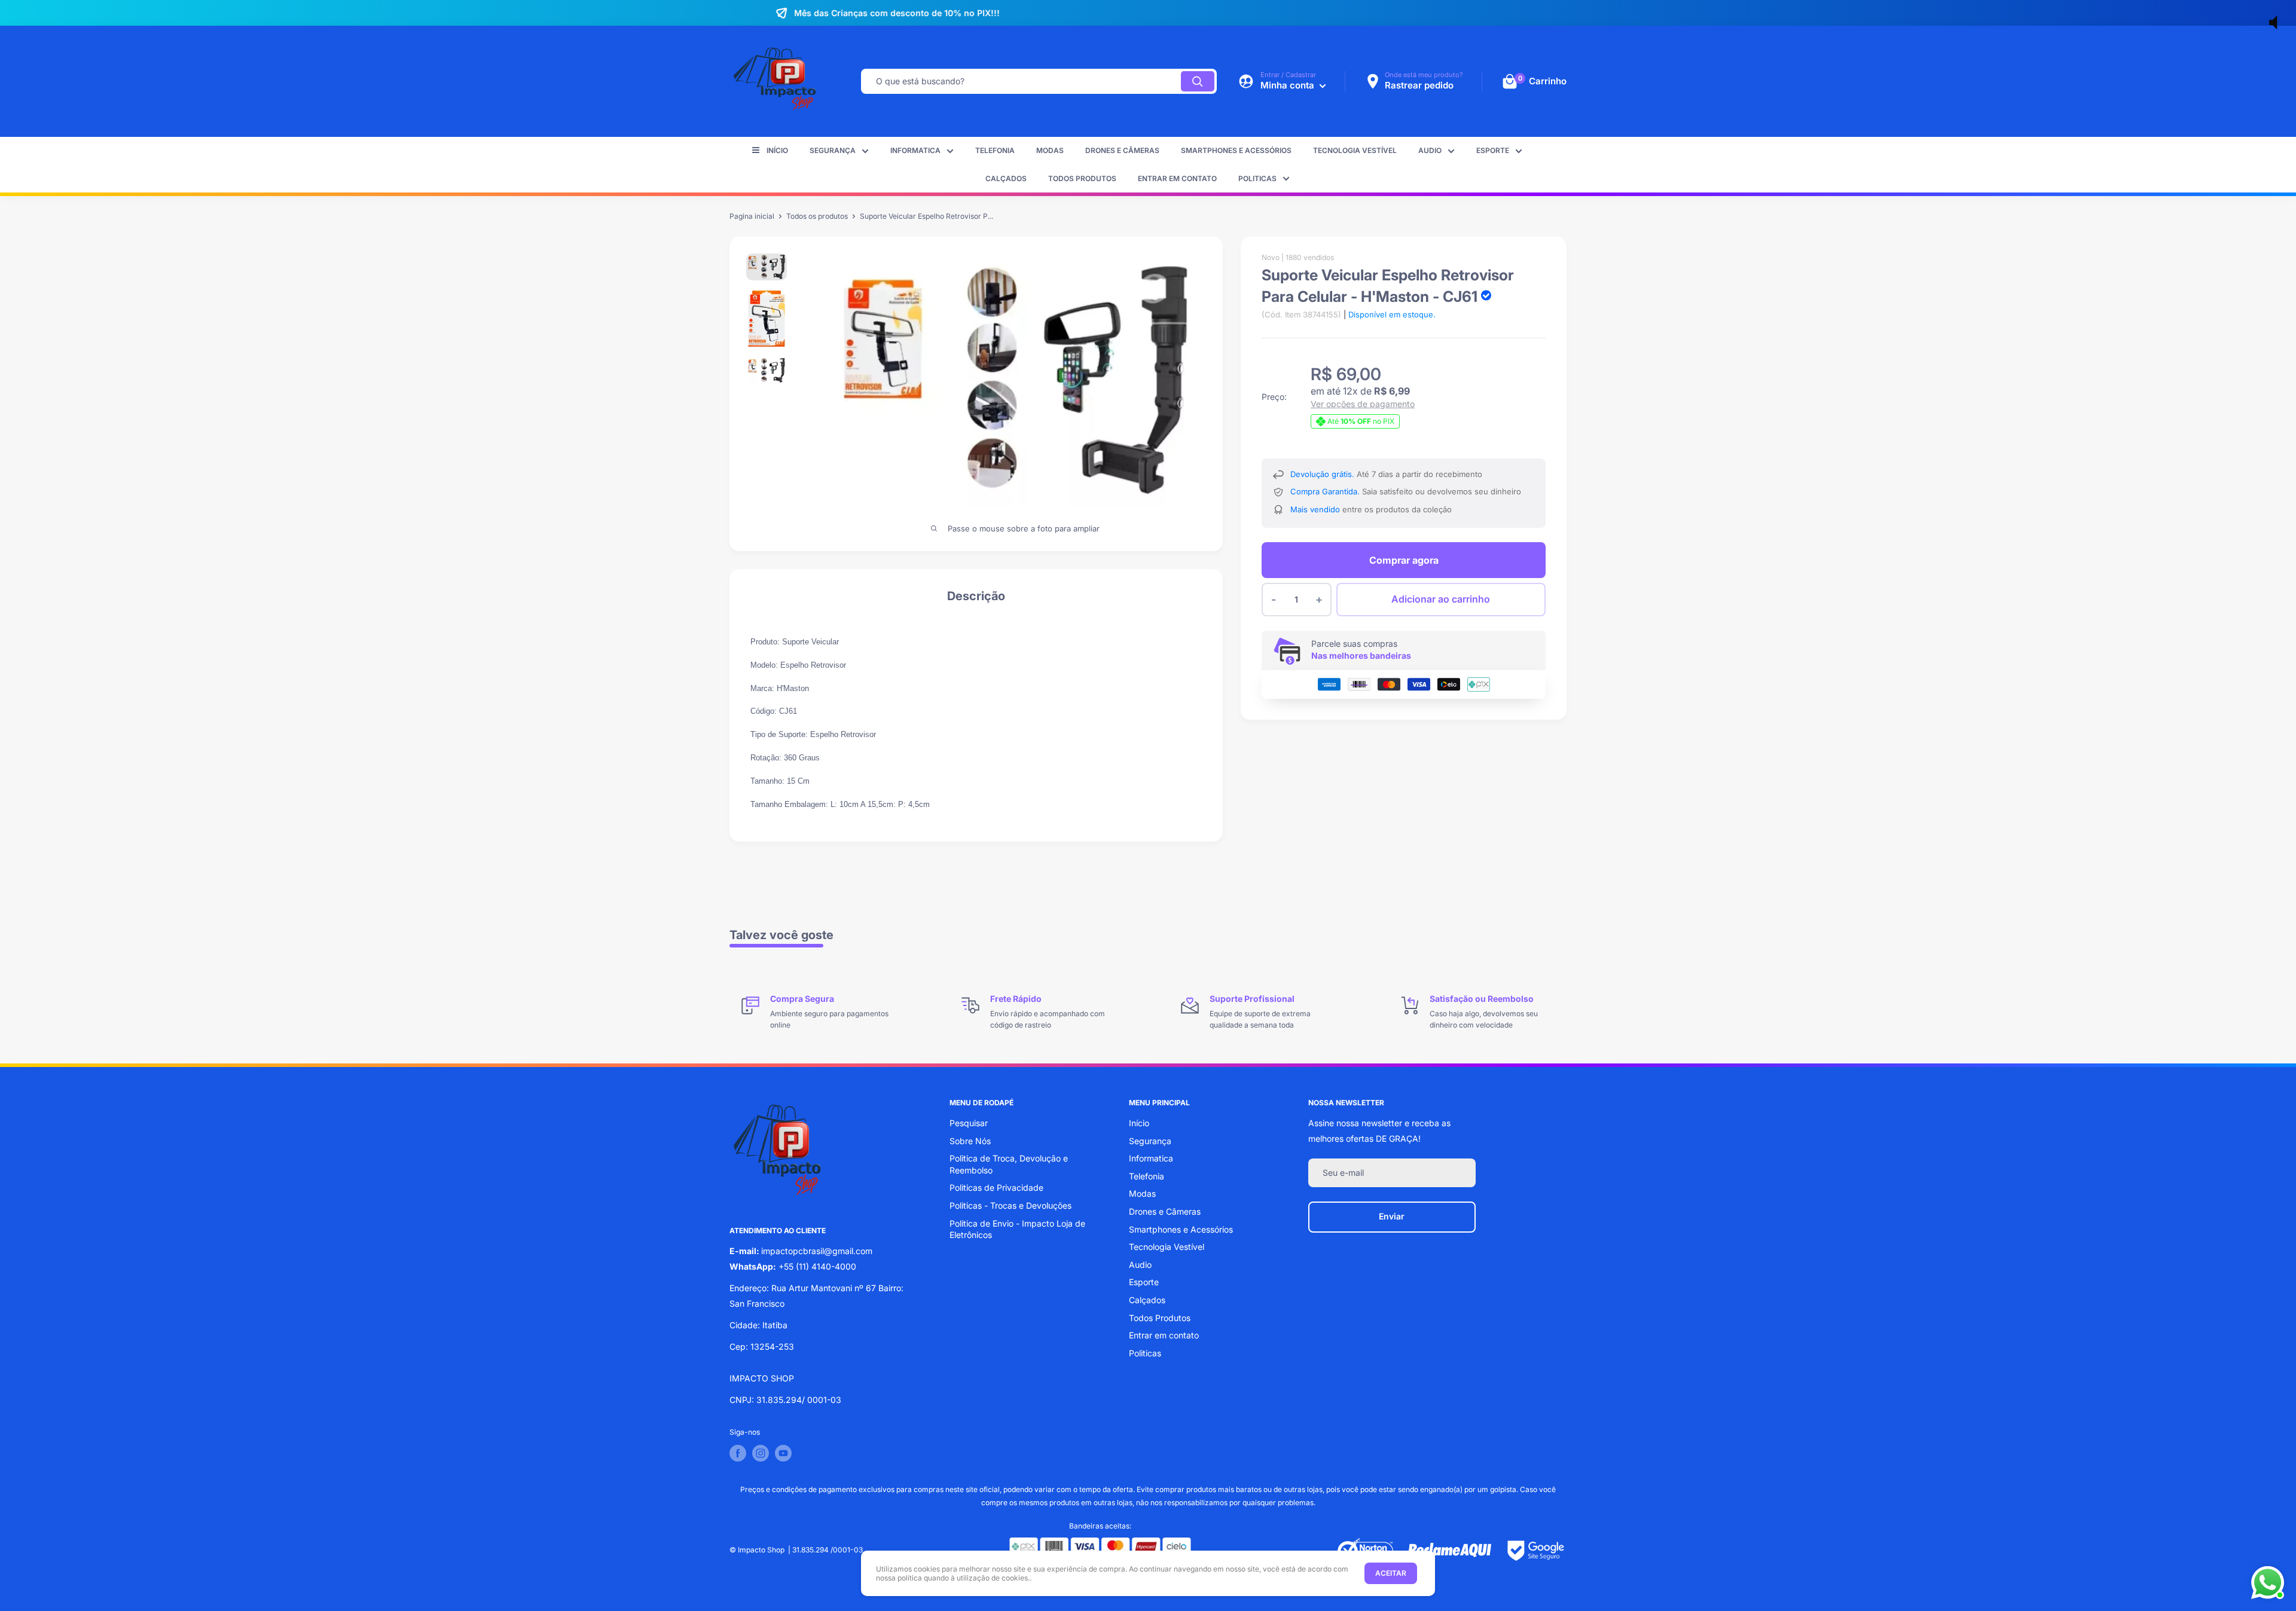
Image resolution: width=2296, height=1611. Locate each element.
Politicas (1257, 178)
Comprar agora (1404, 560)
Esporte (1493, 150)
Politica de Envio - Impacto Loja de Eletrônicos (1017, 1229)
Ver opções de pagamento (1363, 404)
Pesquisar (969, 1123)
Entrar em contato (1177, 178)
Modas (1050, 150)
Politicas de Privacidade (996, 1187)
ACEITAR (1391, 1573)
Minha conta (1289, 85)
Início (777, 150)
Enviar (1392, 1216)
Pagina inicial (752, 216)
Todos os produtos (817, 216)
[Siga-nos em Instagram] (761, 1453)
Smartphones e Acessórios (1236, 150)
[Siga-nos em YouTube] (783, 1453)
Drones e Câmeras (1122, 150)
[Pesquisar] (1198, 81)
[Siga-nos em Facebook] (738, 1453)
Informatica (915, 150)
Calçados (1006, 178)
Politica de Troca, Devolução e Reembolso (1009, 1164)
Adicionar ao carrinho (1441, 599)
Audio (1430, 150)
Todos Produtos (1082, 178)
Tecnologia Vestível (1355, 150)
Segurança (833, 150)
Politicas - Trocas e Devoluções (1010, 1205)
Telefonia (995, 150)
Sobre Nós (970, 1141)
